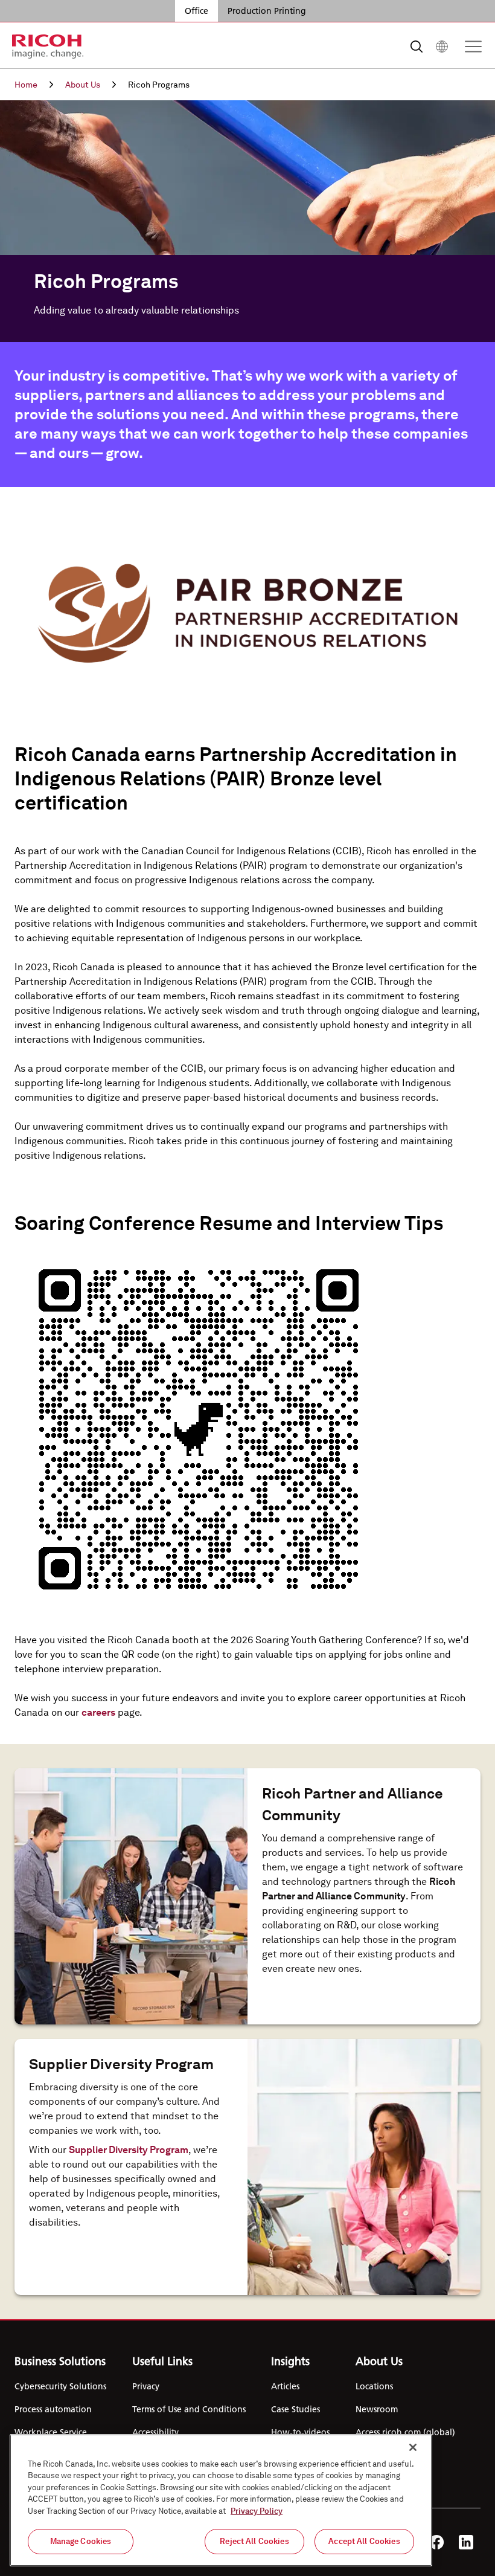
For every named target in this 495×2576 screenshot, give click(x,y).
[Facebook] (437, 2542)
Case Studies (295, 2409)
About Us (83, 85)
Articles (285, 2386)
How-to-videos (300, 2432)
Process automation (53, 2409)
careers (98, 1712)
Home (26, 85)
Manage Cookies (81, 2541)
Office (196, 11)
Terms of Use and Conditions (189, 2409)
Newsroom (377, 2409)
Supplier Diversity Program (129, 2150)
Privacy (146, 2386)
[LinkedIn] (466, 2542)
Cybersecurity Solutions (60, 2386)
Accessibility (155, 2432)
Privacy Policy (257, 2511)
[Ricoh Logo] (48, 47)
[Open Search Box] (417, 47)
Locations (374, 2386)
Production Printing (267, 11)
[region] (221, 2500)
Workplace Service (51, 2432)
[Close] (413, 2447)
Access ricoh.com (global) (405, 2432)
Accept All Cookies (364, 2541)
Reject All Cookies (254, 2541)
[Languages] (442, 47)
